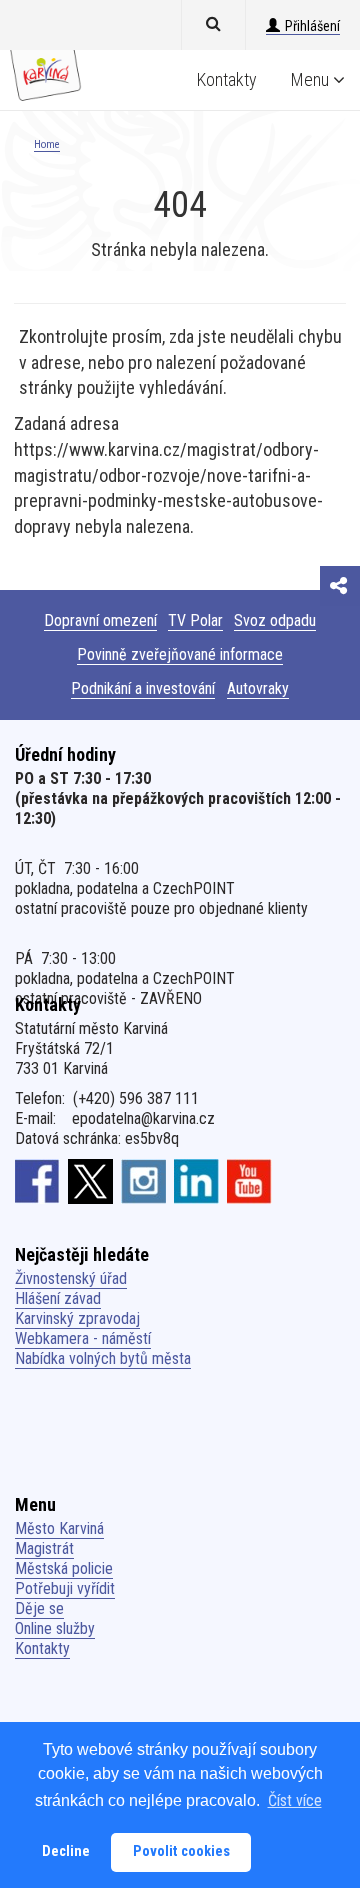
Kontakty (227, 79)
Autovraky (258, 688)
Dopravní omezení (100, 620)
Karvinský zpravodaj (77, 1318)
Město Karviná (59, 1528)
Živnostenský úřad (71, 1278)
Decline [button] (66, 1851)
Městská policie (64, 1568)
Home (47, 144)
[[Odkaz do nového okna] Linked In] (196, 1181)
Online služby (55, 1628)
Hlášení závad (58, 1298)
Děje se (39, 1608)
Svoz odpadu (275, 620)
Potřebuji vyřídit (65, 1588)
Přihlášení (312, 26)
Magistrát (44, 1548)
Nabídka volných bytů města (103, 1358)
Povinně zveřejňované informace (180, 654)
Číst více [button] (295, 1800)
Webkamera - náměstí (83, 1338)
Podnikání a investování (143, 688)
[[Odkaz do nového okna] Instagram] (143, 1181)
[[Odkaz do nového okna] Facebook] (37, 1181)
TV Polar (195, 620)
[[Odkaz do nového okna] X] (90, 1181)
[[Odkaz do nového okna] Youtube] (249, 1181)
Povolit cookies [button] (181, 1851)
